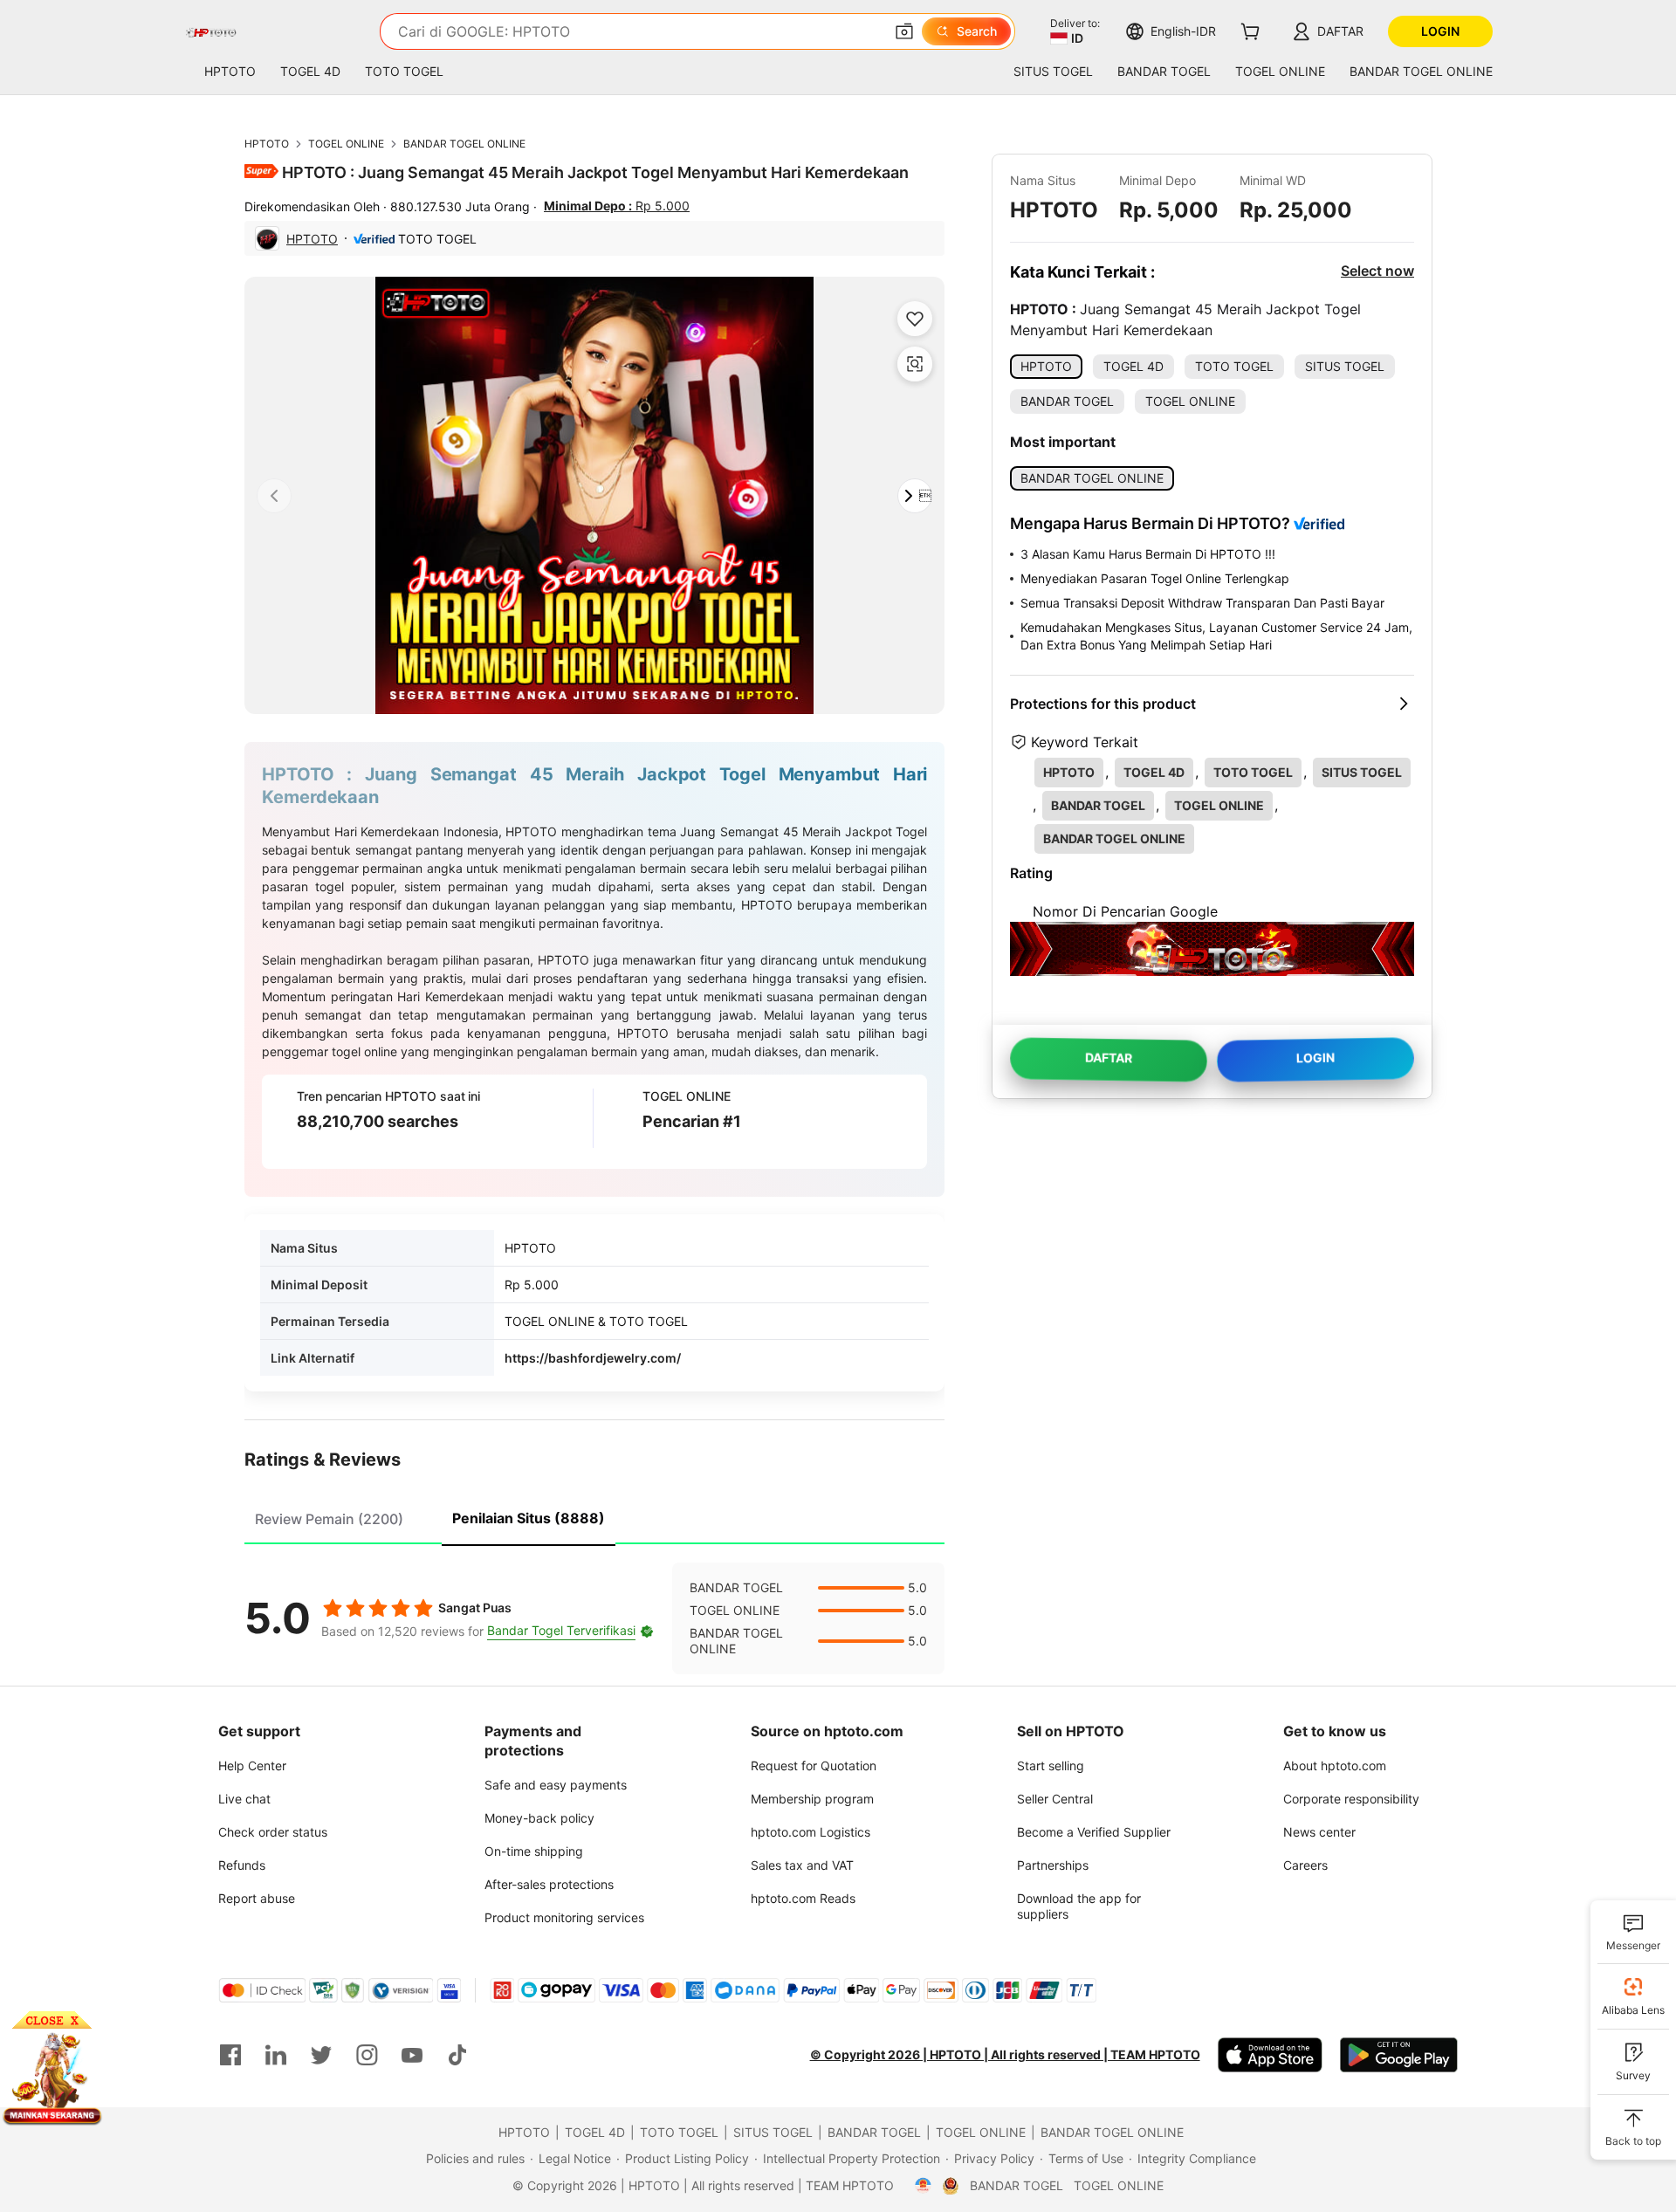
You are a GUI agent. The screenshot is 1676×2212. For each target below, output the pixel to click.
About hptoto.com (1335, 1765)
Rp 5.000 (617, 206)
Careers (1305, 1865)
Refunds (242, 1865)
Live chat (244, 1799)
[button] (904, 31)
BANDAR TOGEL (874, 2132)
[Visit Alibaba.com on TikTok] (457, 2055)
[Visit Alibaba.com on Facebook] (230, 2055)
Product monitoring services (564, 1917)
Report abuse (257, 1898)
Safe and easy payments (556, 1785)
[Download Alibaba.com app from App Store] (1270, 2055)
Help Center (252, 1765)
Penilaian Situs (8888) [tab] (529, 1518)
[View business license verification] (923, 2186)
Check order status (273, 1832)
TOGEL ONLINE (346, 144)
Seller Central (1055, 1799)
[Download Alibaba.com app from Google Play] (1399, 2055)
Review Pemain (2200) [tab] (329, 1519)
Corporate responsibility (1351, 1799)
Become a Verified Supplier (1094, 1832)
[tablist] (594, 1516)
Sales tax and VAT (802, 1865)
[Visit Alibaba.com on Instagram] (367, 2055)
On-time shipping (534, 1851)
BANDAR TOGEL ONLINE (464, 144)
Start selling (1051, 1765)
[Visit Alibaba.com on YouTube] (412, 2055)
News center (1319, 1832)
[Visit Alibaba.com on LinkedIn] (276, 2055)
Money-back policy (539, 1818)
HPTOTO (267, 144)
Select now (1377, 271)
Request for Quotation (814, 1765)
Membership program (812, 1799)
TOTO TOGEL (679, 2132)
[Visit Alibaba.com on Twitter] (321, 2055)
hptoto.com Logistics (811, 1832)
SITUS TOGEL (773, 2132)
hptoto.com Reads (803, 1898)
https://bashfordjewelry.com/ (593, 1358)
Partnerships (1053, 1865)
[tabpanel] (594, 1618)
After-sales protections (549, 1884)
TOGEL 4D (595, 2132)
